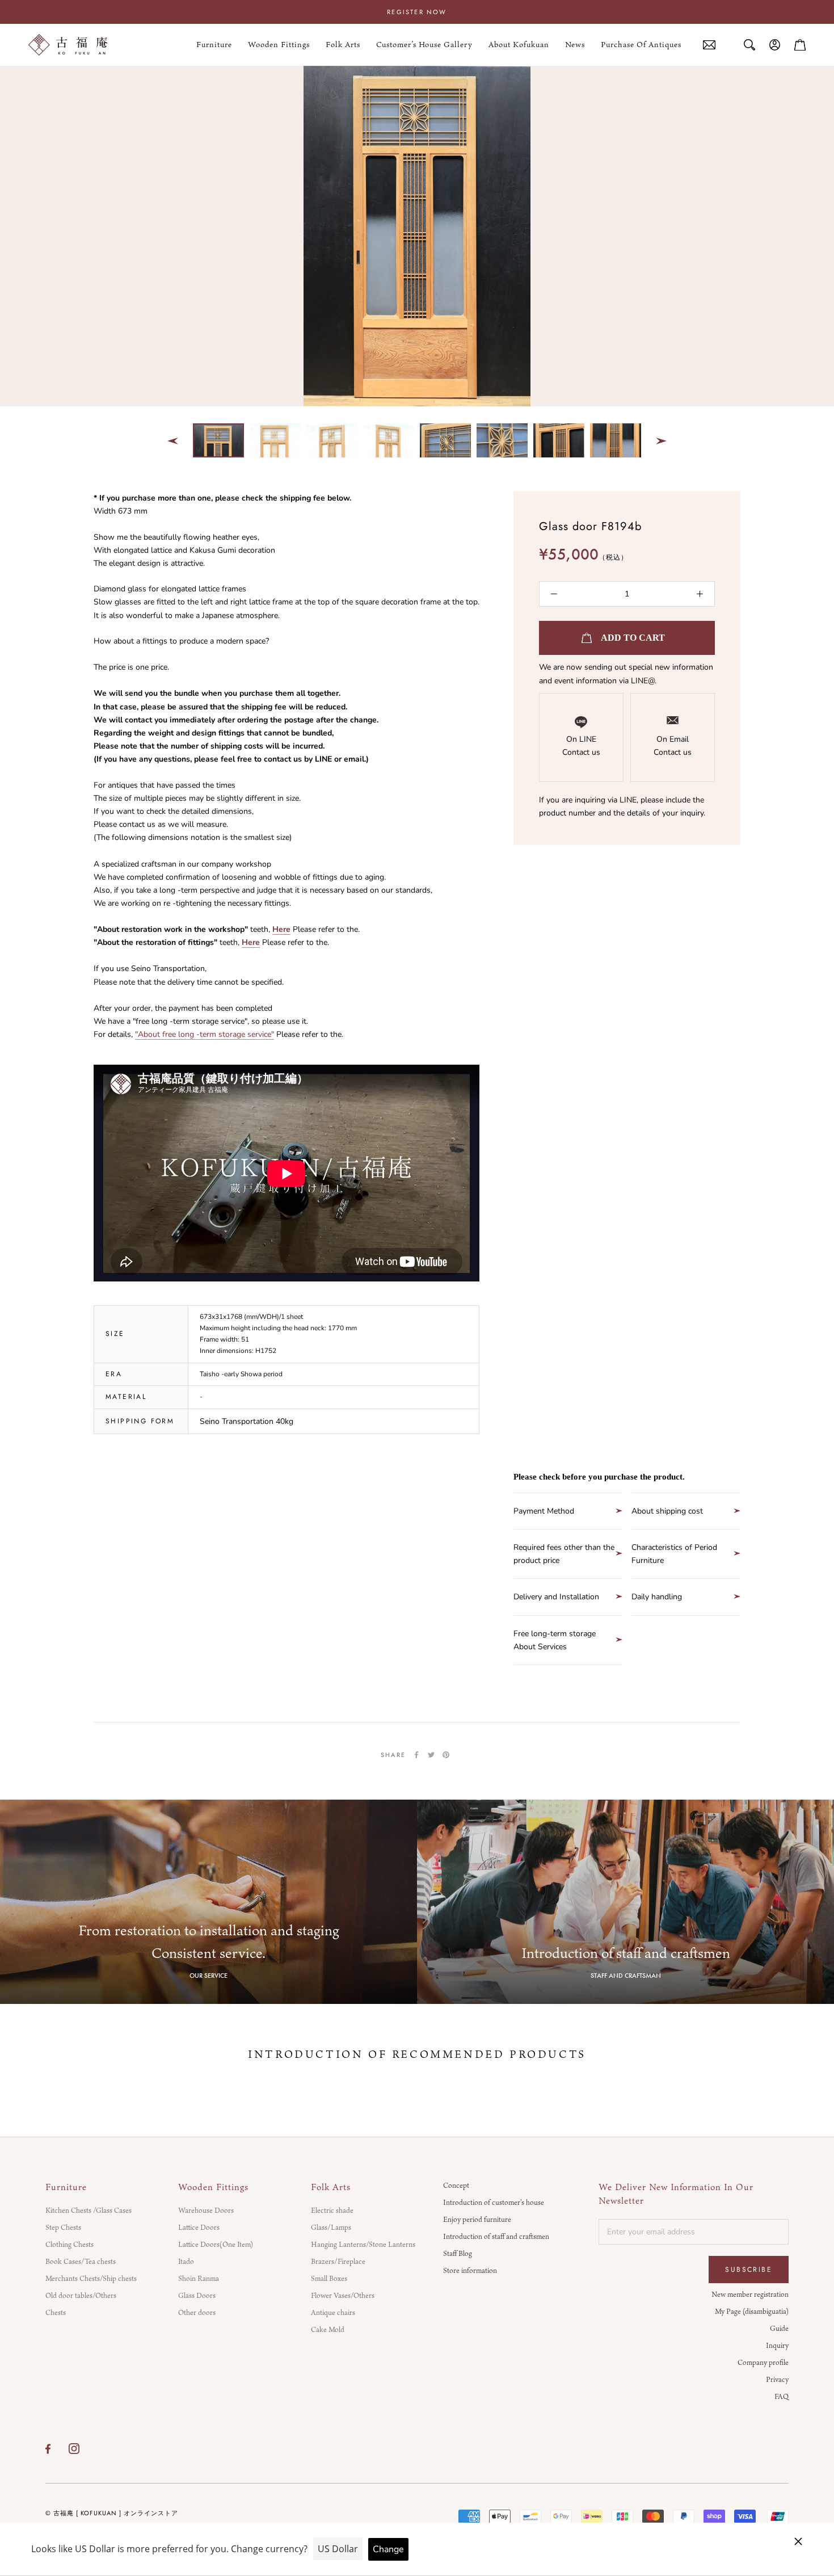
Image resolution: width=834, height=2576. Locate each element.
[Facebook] (416, 1755)
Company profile (763, 2362)
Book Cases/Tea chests (81, 2261)
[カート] (800, 45)
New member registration (750, 2294)
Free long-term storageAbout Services (555, 1640)
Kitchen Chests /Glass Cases (89, 2210)
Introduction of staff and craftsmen (496, 2236)
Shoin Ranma (199, 2278)
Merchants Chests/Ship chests (91, 2278)
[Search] (749, 45)
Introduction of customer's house (494, 2202)
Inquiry (777, 2345)
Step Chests (63, 2227)
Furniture (214, 45)
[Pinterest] (446, 1755)
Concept (456, 2185)
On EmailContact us (673, 746)
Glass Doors (197, 2295)
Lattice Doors (199, 2227)
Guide (779, 2328)
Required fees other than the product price (564, 1554)
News (575, 45)
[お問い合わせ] (709, 45)
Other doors (197, 2312)
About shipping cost (667, 1511)
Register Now (417, 12)
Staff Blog (458, 2253)
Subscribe (749, 2270)
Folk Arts (343, 45)
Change (388, 2549)
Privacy (777, 2379)
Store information (470, 2270)
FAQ (782, 2396)
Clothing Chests (69, 2244)
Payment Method (544, 1511)
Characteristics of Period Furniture (674, 1554)
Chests (56, 2312)
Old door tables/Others (81, 2295)
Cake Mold (328, 2329)
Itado (186, 2261)
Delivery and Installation (556, 1597)
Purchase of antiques (641, 45)
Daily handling (657, 1597)
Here (281, 929)
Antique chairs (333, 2312)
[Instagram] (74, 2448)
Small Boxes (329, 2278)
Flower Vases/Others (343, 2295)
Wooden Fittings (279, 45)
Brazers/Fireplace (338, 2261)
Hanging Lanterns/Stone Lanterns (363, 2244)
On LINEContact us (581, 746)
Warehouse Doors (206, 2210)
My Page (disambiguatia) (752, 2311)
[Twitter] (431, 1755)
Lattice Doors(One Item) (216, 2244)
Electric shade (332, 2210)
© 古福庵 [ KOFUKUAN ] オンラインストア (112, 2513)
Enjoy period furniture (477, 2219)
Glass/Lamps (331, 2227)
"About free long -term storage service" (205, 1034)
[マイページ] (775, 45)
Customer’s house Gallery (424, 45)
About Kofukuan (519, 45)
